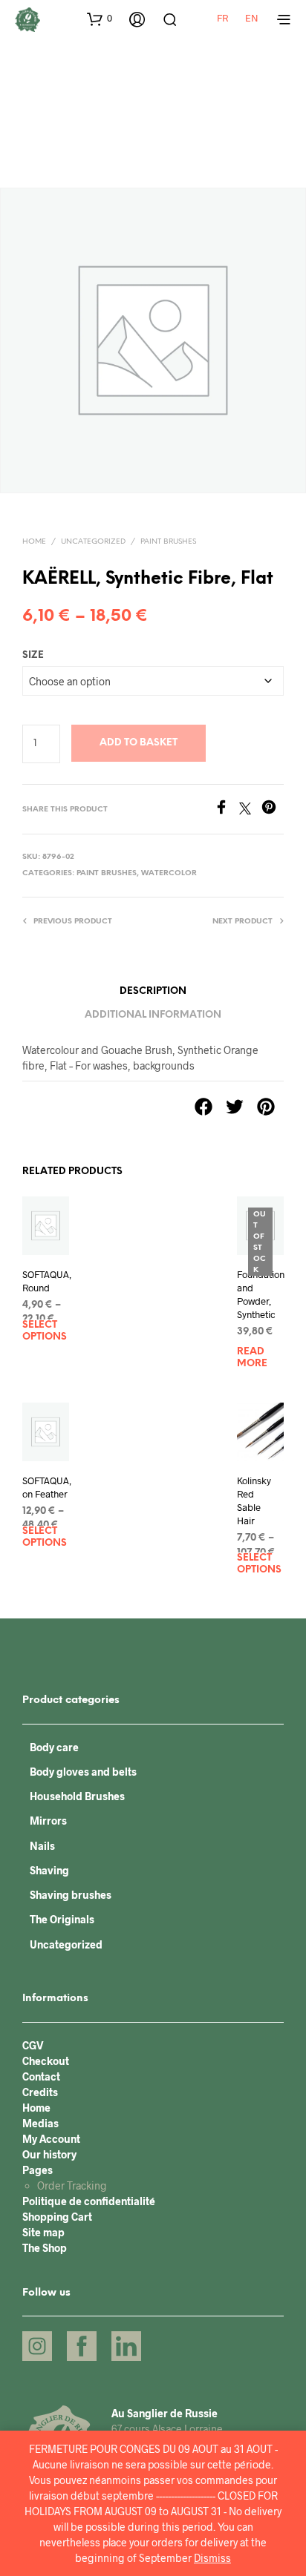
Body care (54, 1747)
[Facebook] (227, 810)
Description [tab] (153, 991)
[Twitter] (250, 810)
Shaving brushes (71, 1895)
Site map (43, 2232)
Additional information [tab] (153, 1015)
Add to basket (139, 743)
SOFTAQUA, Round (47, 1281)
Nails (42, 1846)
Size (33, 655)
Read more (252, 1358)
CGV (33, 2045)
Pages (38, 2170)
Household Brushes (77, 1796)
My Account (51, 2139)
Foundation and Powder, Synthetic (261, 1295)
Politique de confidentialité (89, 2201)
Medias (40, 2123)
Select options (45, 1331)
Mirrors (48, 1821)
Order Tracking (72, 2185)
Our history (49, 2154)
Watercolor (169, 873)
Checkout (46, 2061)
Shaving (49, 1870)
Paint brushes (168, 542)
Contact (41, 2076)
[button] (100, 19)
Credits (40, 2092)
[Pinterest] (273, 810)
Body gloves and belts (83, 1772)
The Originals (62, 1919)
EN (252, 18)
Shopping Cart (57, 2217)
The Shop (45, 2248)
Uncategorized (93, 542)
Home (34, 542)
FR (222, 18)
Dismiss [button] (212, 2558)
